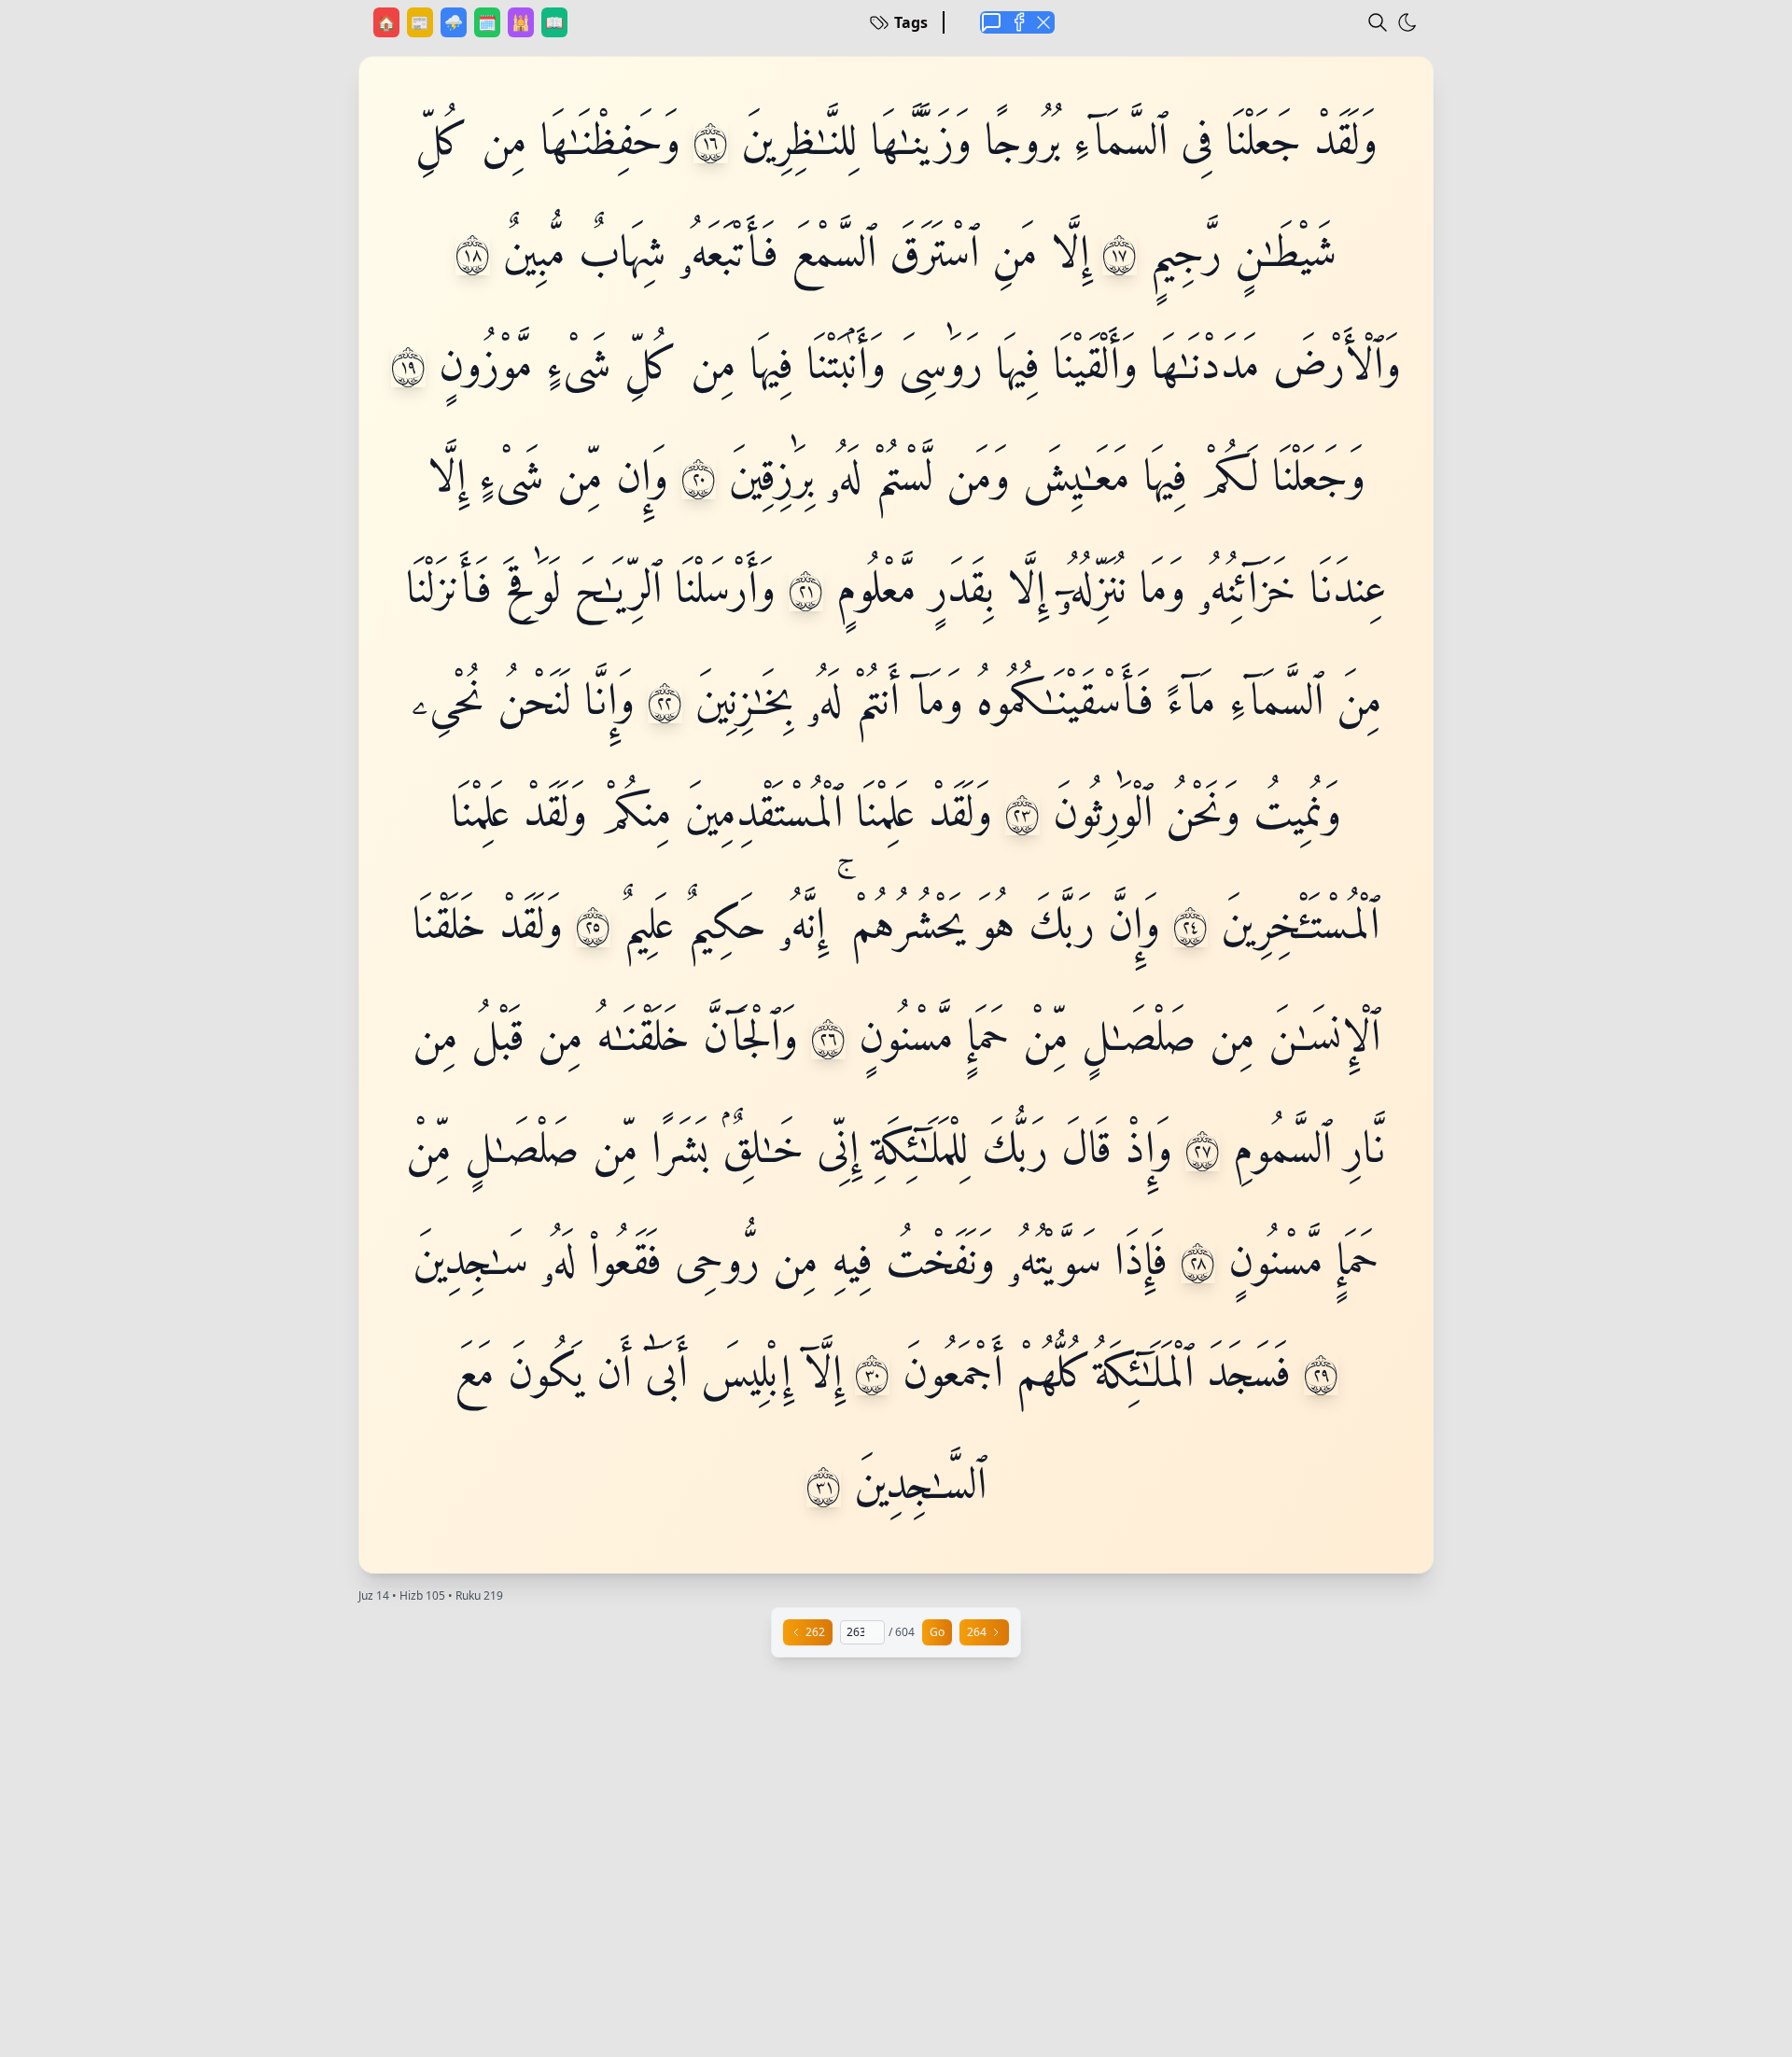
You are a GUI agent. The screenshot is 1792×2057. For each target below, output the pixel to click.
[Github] (1017, 22)
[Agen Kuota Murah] (991, 22)
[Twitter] (1043, 22)
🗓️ (489, 22)
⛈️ (455, 22)
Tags (911, 22)
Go (937, 1632)
